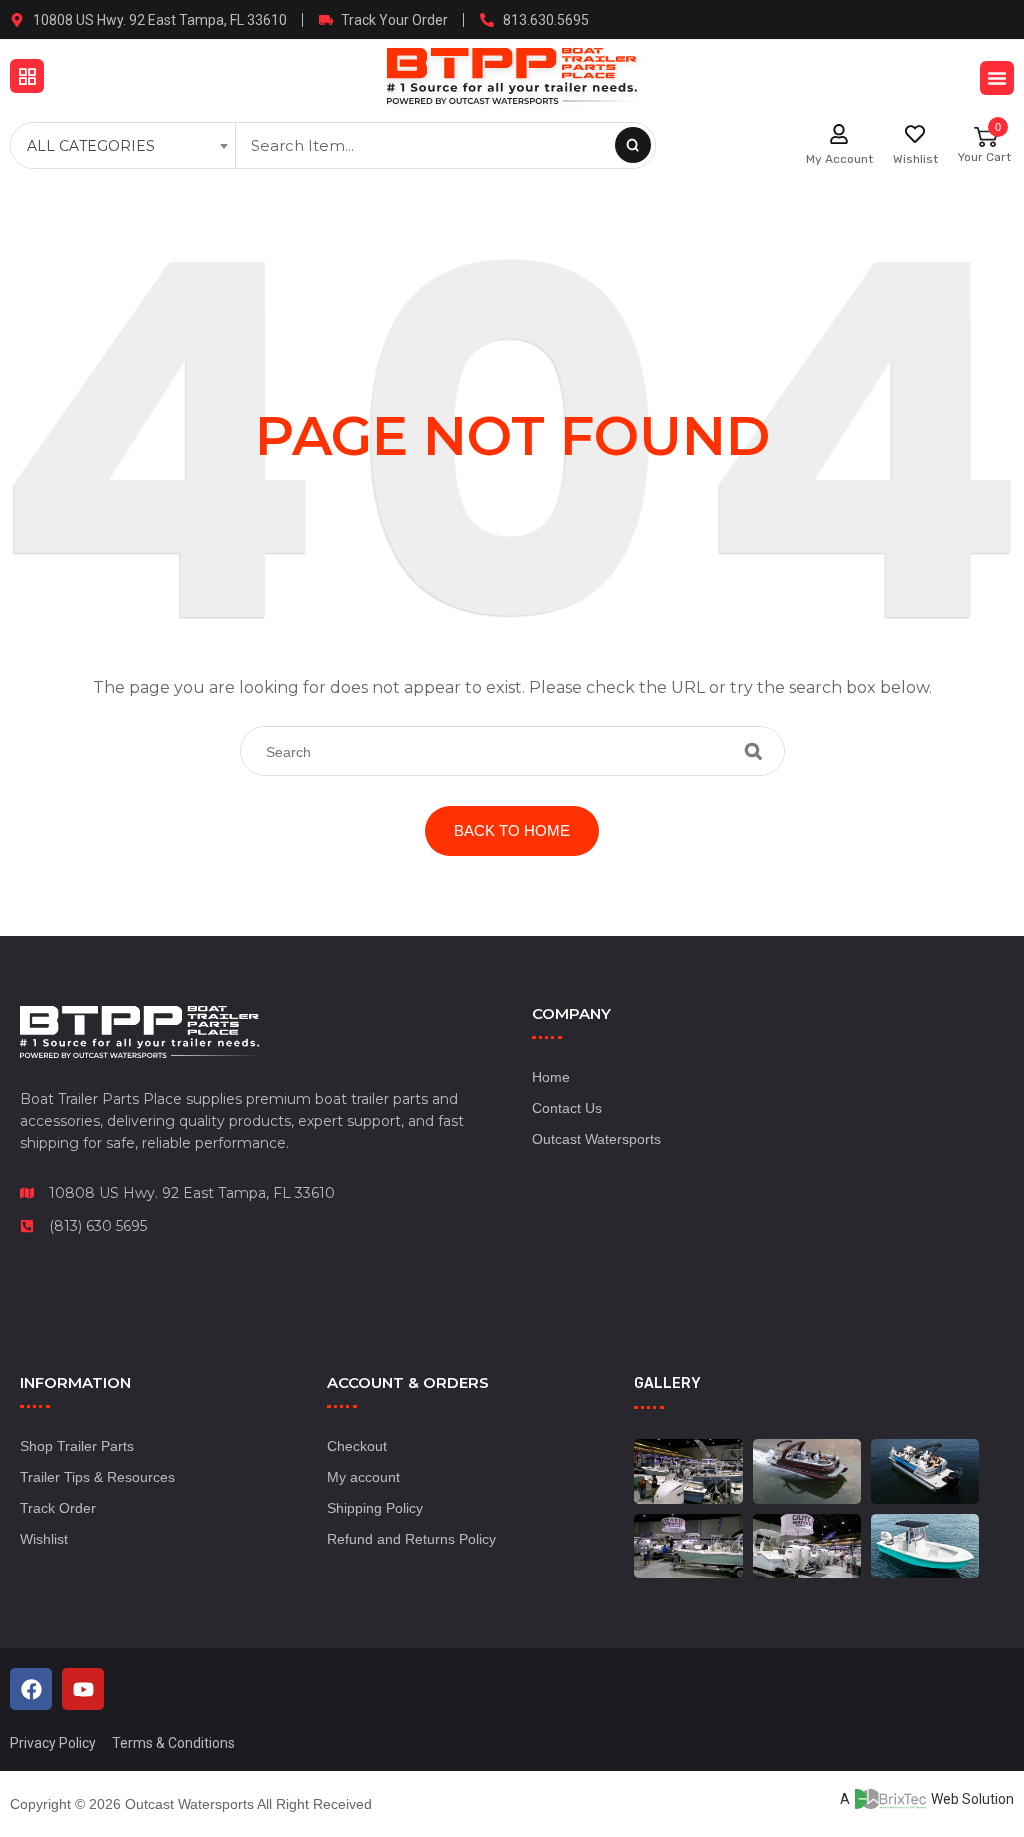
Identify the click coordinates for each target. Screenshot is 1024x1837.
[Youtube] (83, 1689)
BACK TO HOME (512, 830)
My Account (839, 159)
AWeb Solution (927, 1799)
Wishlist (915, 159)
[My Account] (839, 134)
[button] (27, 76)
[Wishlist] (915, 134)
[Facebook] (31, 1689)
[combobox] (125, 146)
